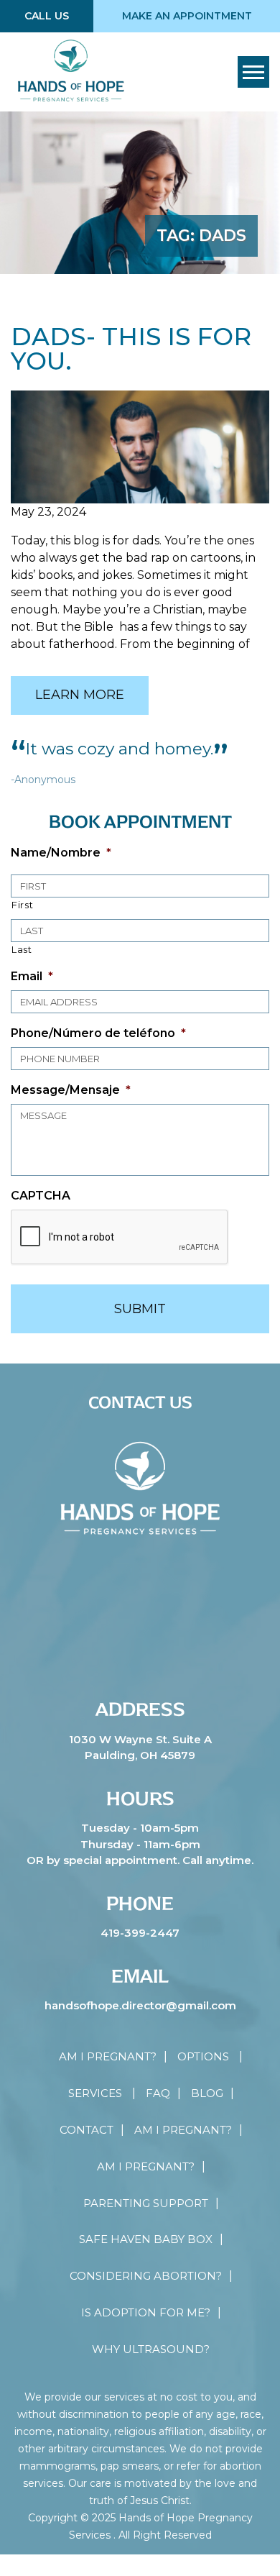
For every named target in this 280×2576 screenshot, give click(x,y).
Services (95, 2093)
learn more (80, 695)
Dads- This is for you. (131, 349)
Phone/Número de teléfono (98, 1033)
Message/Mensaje (71, 1090)
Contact (87, 2130)
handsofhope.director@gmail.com (140, 2005)
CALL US (47, 16)
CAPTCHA (41, 1196)
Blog (207, 2093)
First (22, 905)
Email (32, 976)
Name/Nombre (61, 853)
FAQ (158, 2093)
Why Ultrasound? (151, 2349)
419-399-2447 (140, 1933)
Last (22, 949)
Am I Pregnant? (108, 2056)
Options (203, 2056)
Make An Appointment (187, 16)
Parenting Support (146, 2203)
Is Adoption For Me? (146, 2312)
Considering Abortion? (146, 2276)
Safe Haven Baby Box (146, 2239)
